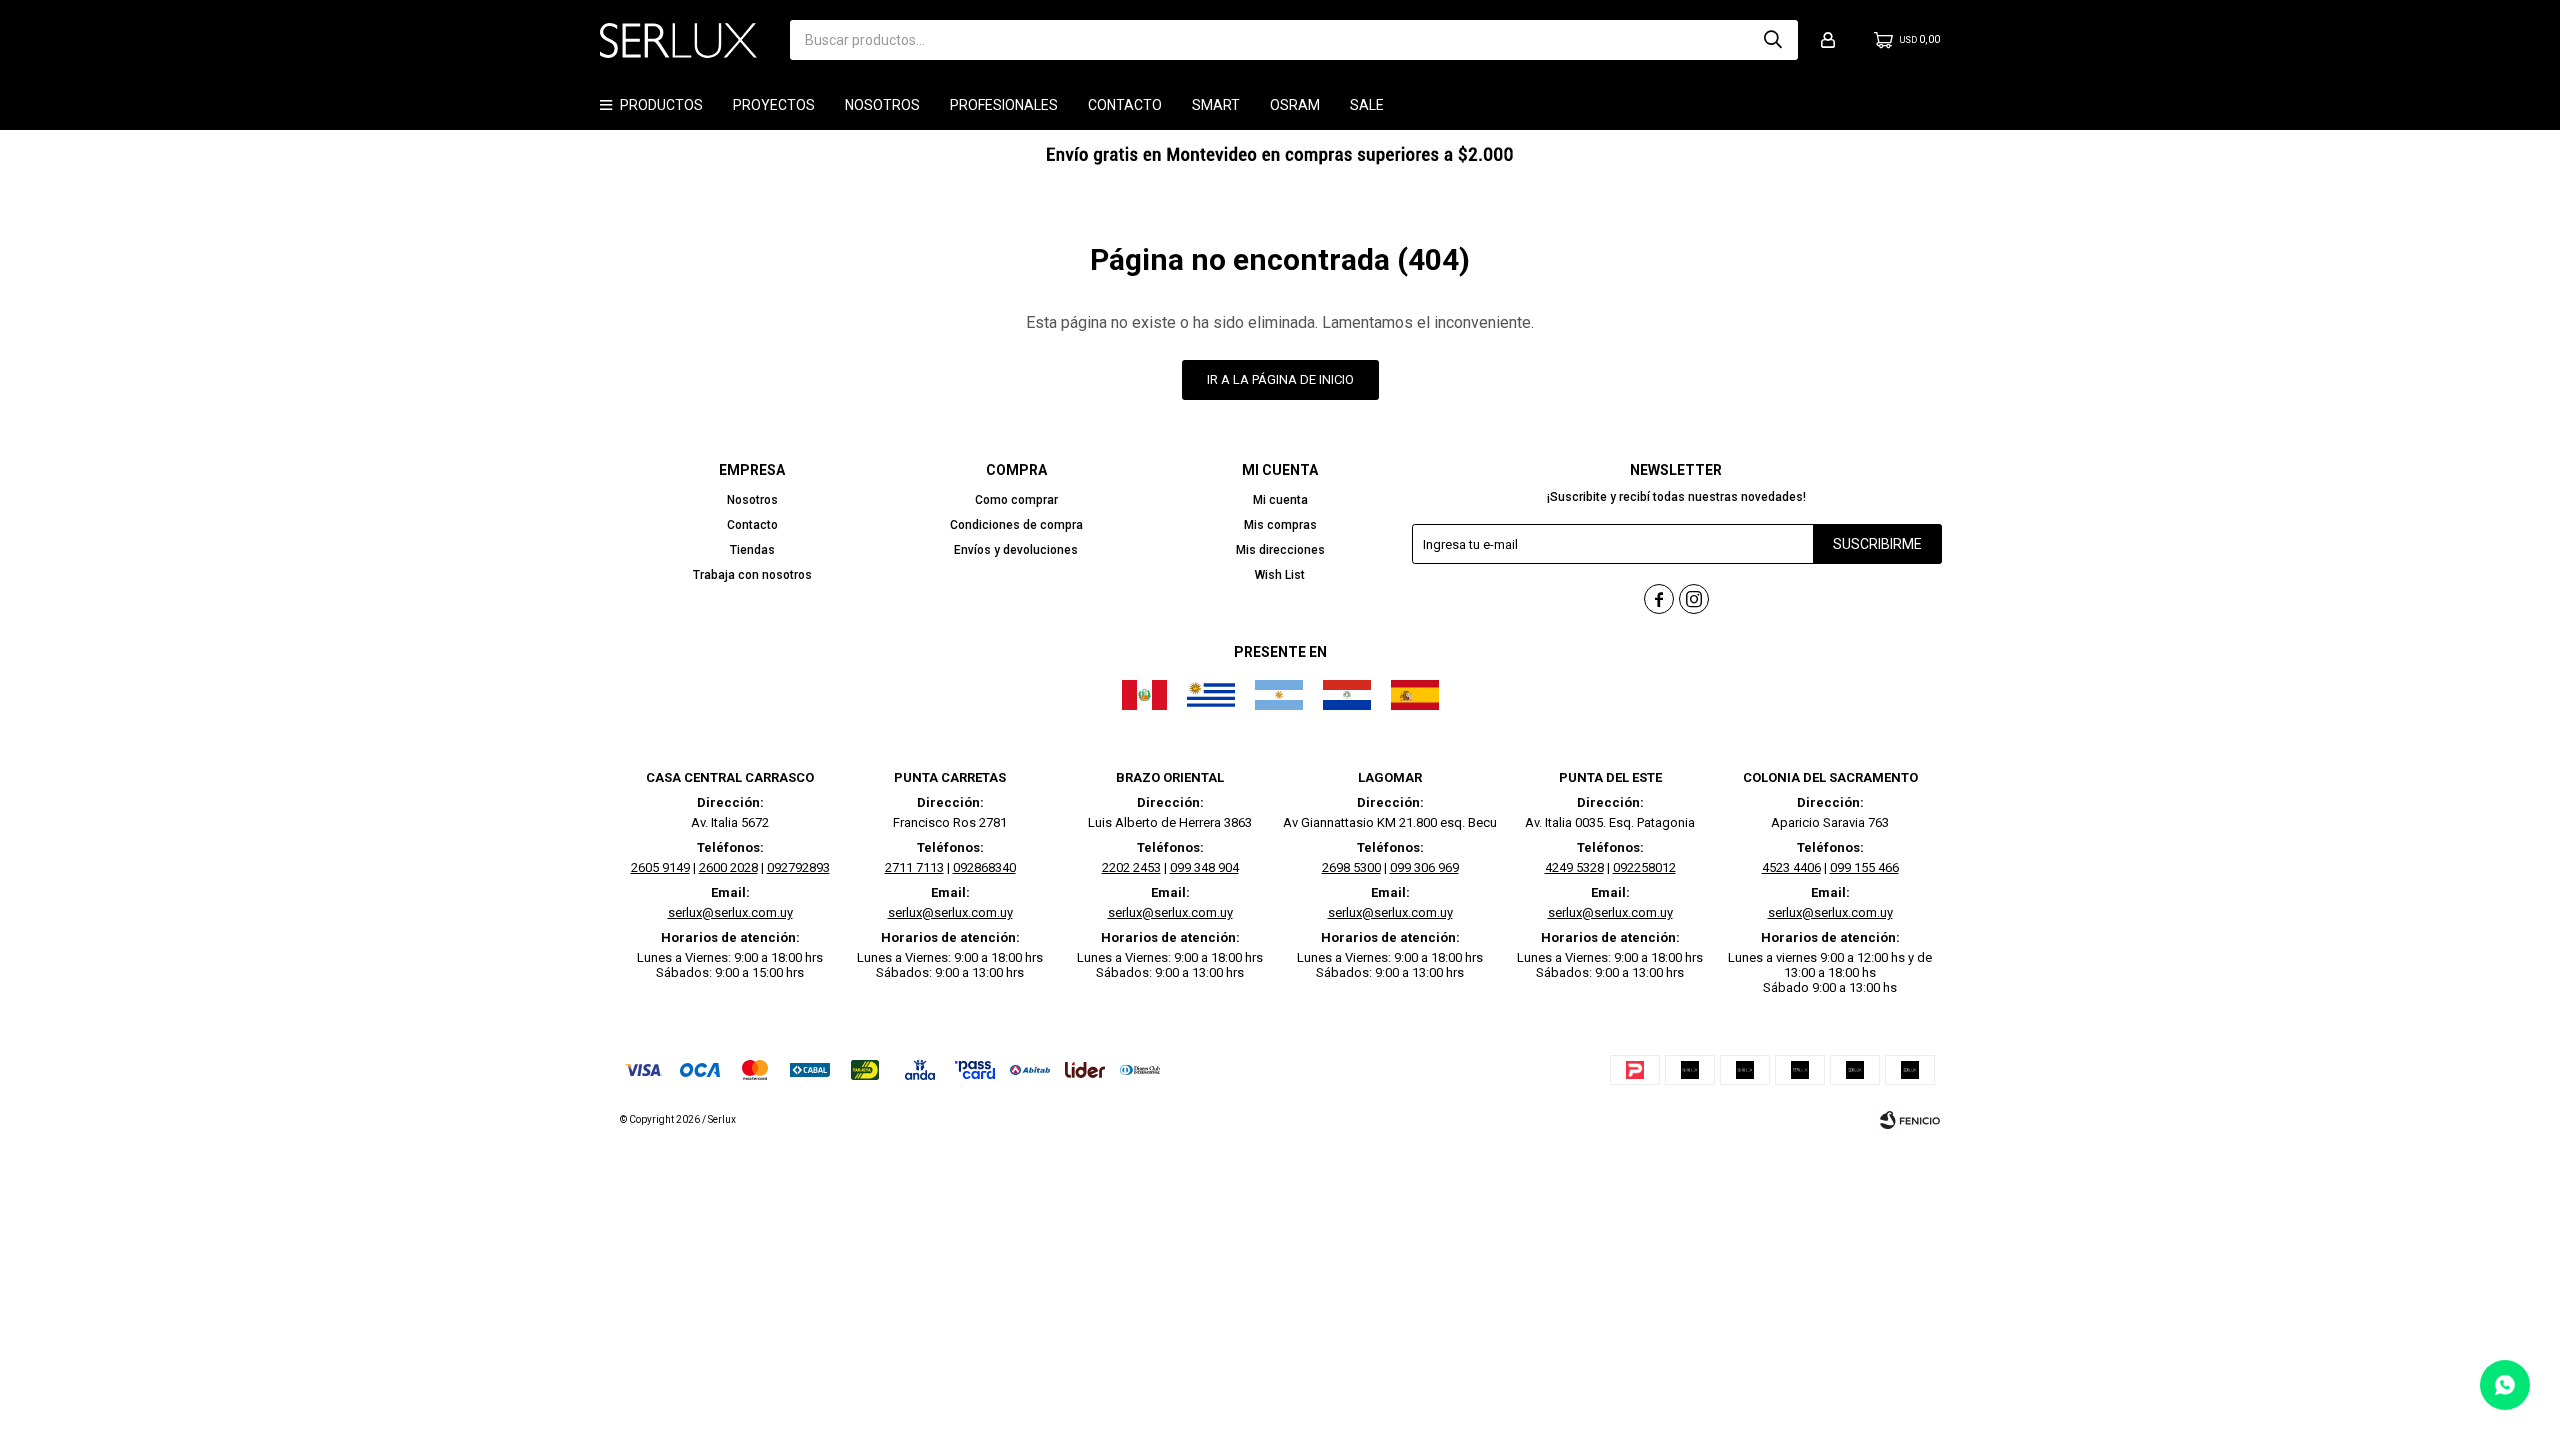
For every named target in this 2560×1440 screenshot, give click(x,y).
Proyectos (774, 105)
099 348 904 (1204, 867)
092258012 (1644, 867)
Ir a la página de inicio (1280, 379)
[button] (1773, 40)
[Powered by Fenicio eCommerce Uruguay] (1910, 1120)
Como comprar (1016, 500)
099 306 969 (1424, 867)
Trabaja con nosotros (752, 575)
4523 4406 (1791, 867)
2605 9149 (660, 867)
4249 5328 (1574, 867)
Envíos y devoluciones (1016, 550)
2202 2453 (1131, 867)
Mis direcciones (1280, 550)
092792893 (798, 867)
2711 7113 (914, 867)
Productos (661, 105)
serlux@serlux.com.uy (730, 912)
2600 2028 (728, 867)
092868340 (984, 867)
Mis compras (1280, 525)
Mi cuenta (1280, 500)
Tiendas (752, 550)
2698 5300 (1351, 867)
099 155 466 (1864, 867)
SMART (1216, 105)
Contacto (1125, 105)
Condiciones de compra (1016, 525)
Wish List (1280, 575)
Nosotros (882, 105)
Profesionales (1004, 105)
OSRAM (1295, 105)
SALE (1367, 105)
